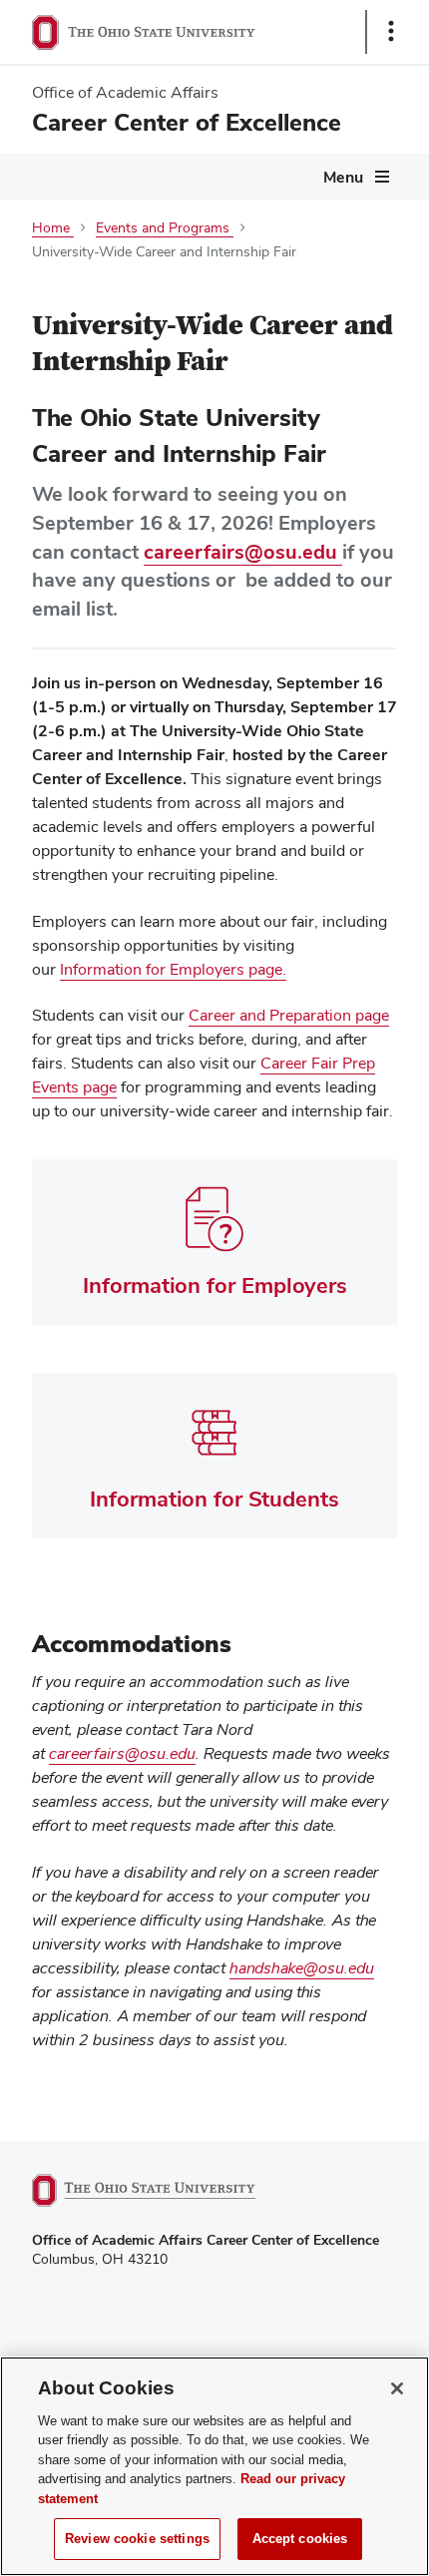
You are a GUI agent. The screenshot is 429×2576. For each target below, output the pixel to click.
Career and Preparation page (289, 1016)
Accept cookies (300, 2539)
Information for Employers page (171, 970)
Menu (343, 177)
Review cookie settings (137, 2539)
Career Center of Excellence (187, 122)
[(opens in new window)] (167, 2190)
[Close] (397, 2388)
